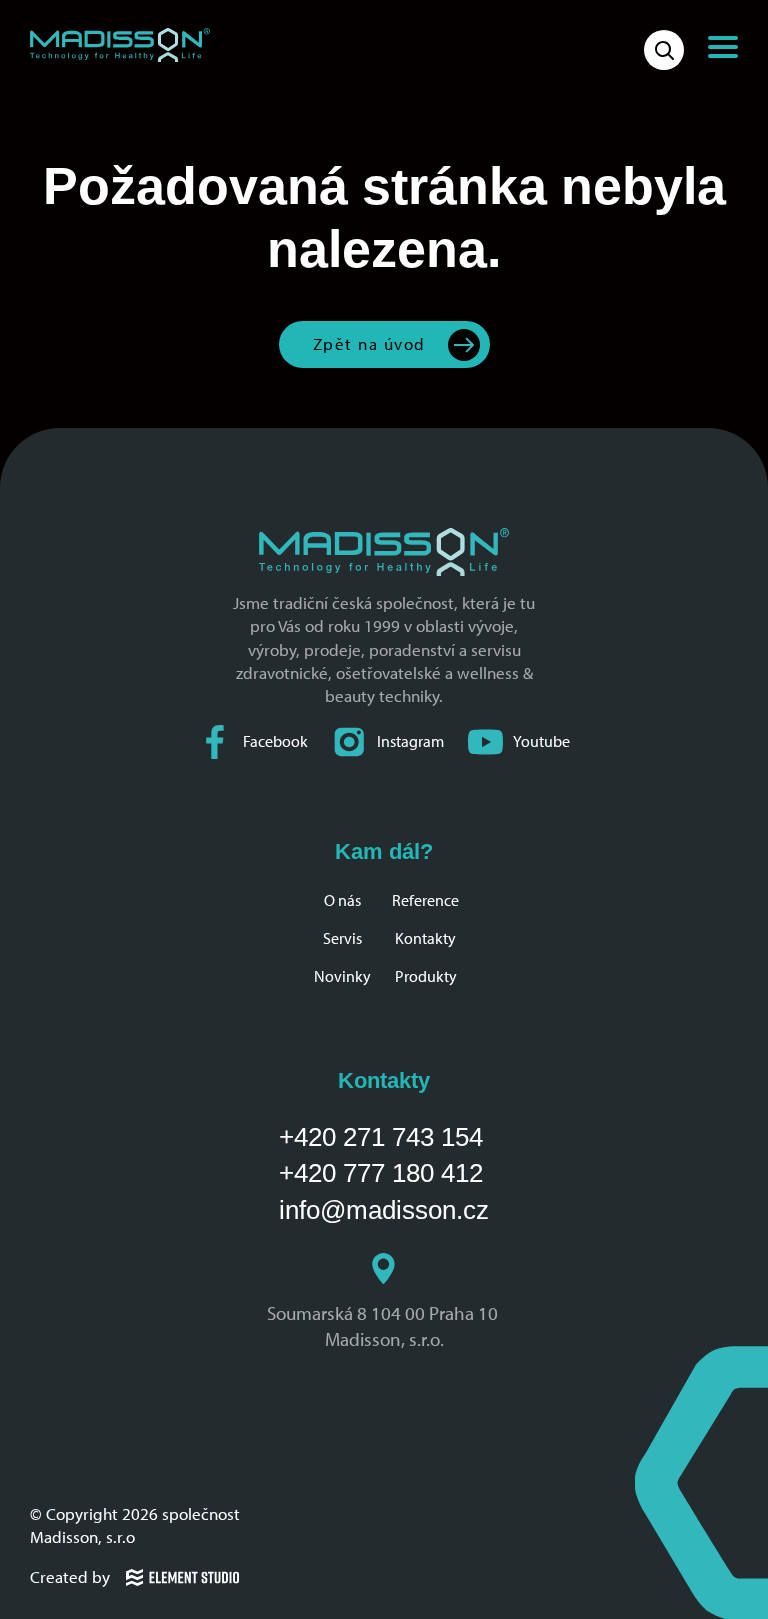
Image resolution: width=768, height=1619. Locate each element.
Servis (342, 938)
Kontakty (425, 938)
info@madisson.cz (384, 1210)
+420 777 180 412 (381, 1173)
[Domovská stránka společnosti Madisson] (120, 45)
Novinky (342, 976)
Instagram (410, 741)
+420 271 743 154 (381, 1137)
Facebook (275, 741)
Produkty (426, 976)
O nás (342, 900)
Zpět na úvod (369, 344)
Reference (425, 900)
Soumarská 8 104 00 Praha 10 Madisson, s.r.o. (384, 1326)
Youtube (541, 741)
